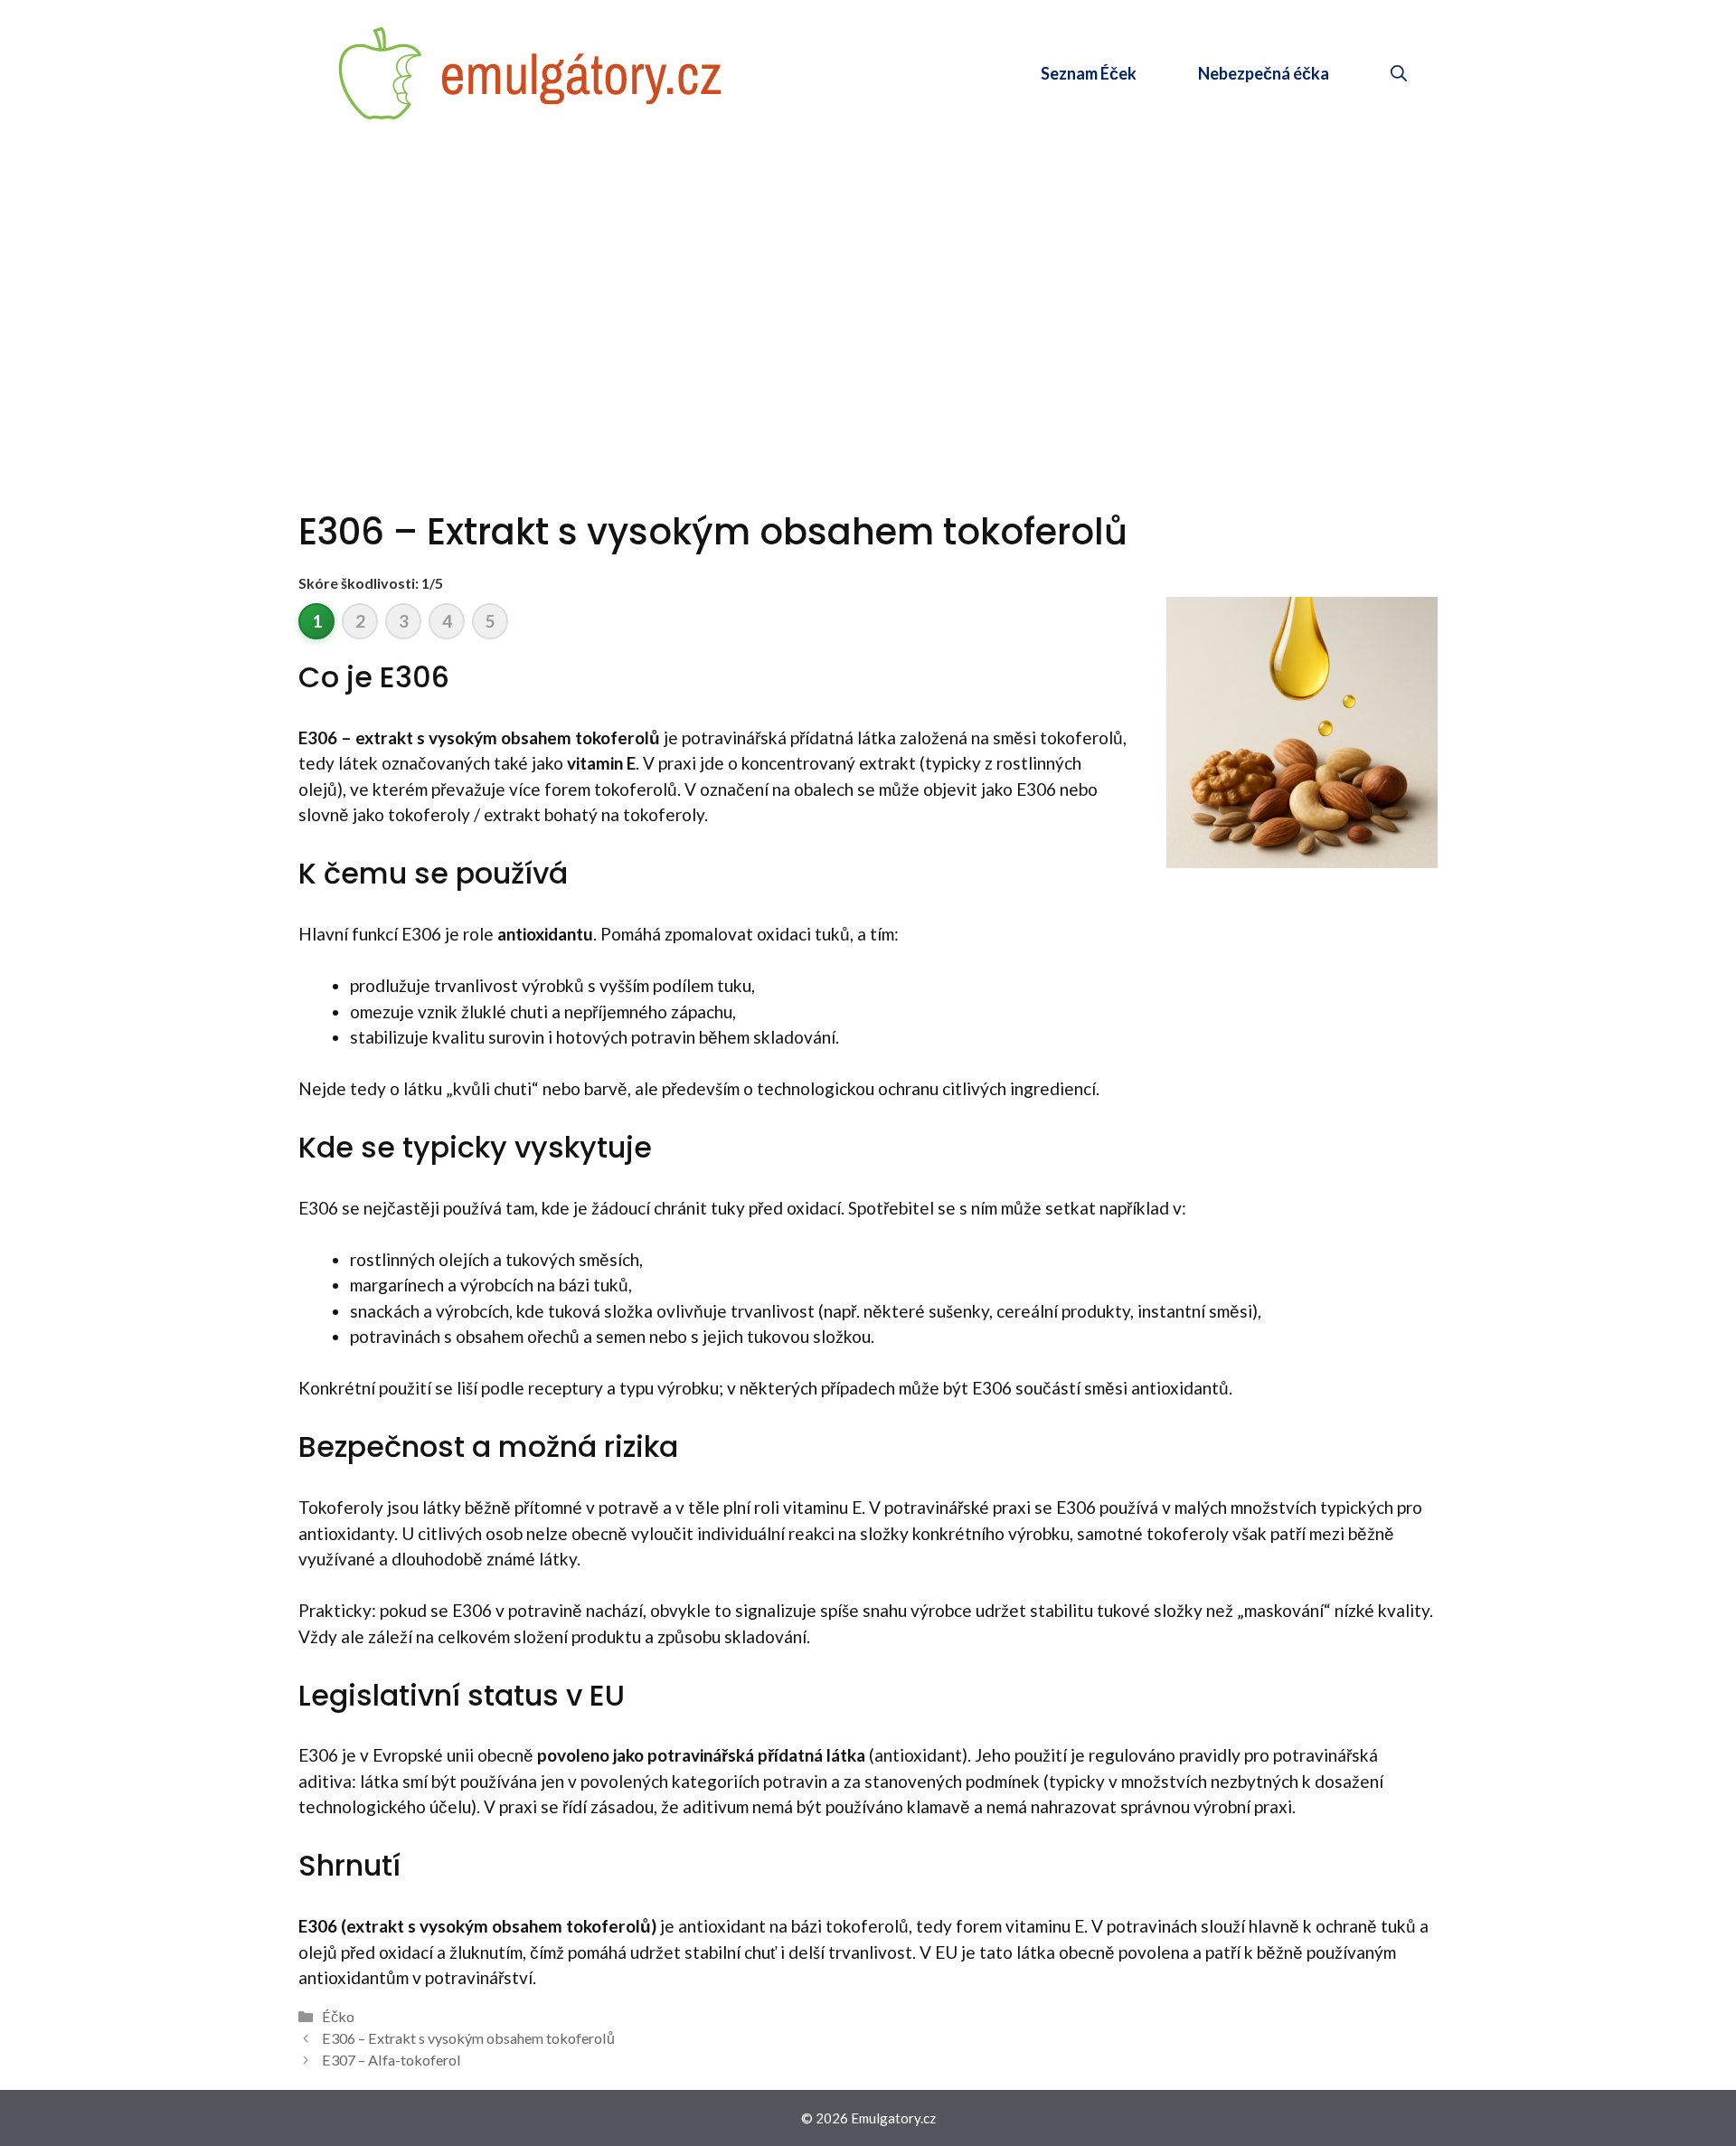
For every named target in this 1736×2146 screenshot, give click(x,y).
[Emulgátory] (531, 71)
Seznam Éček (1089, 73)
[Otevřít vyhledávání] (1399, 73)
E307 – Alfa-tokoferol (392, 2060)
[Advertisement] (868, 282)
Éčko (338, 2016)
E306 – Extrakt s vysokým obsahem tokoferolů (468, 2038)
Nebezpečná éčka (1264, 73)
